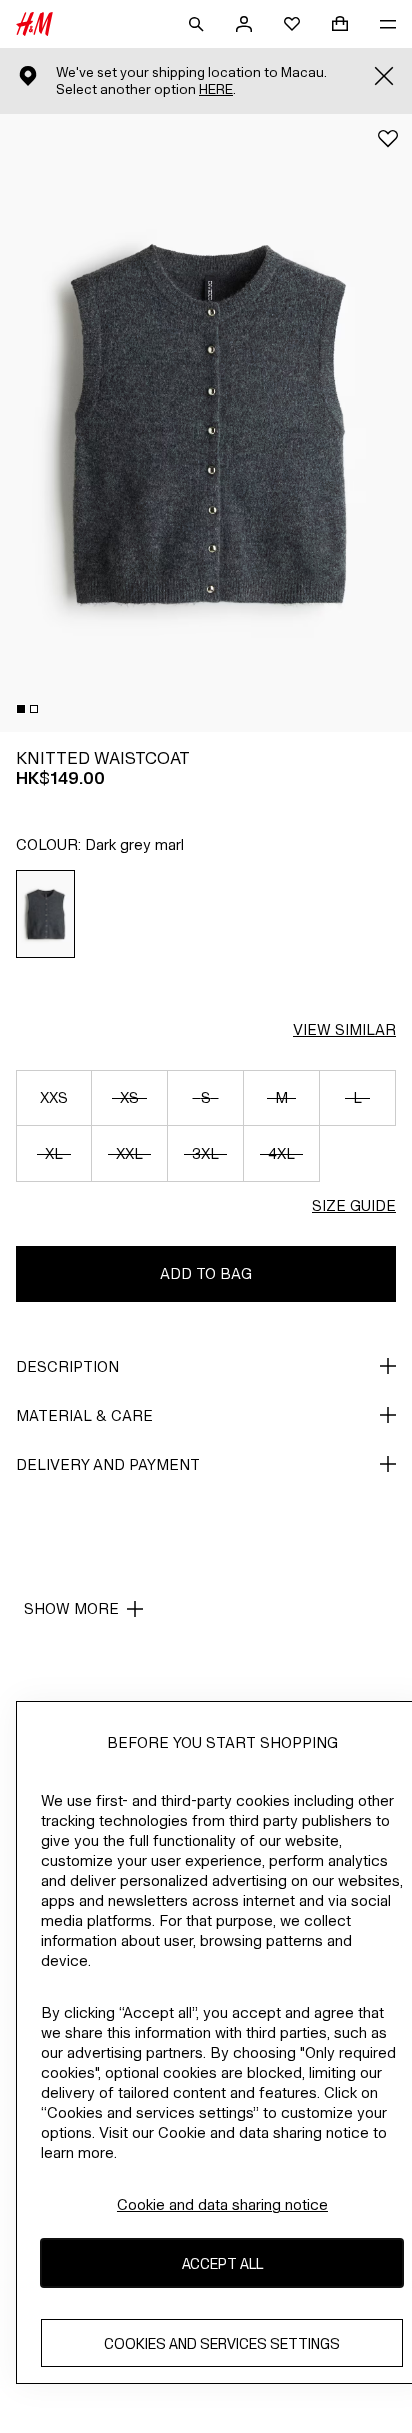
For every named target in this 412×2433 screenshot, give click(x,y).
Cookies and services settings (222, 2343)
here (216, 89)
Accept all (222, 2263)
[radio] (46, 914)
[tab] (21, 709)
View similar (344, 1029)
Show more (71, 1608)
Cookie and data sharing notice (222, 2204)
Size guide (354, 1205)
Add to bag (206, 1273)
